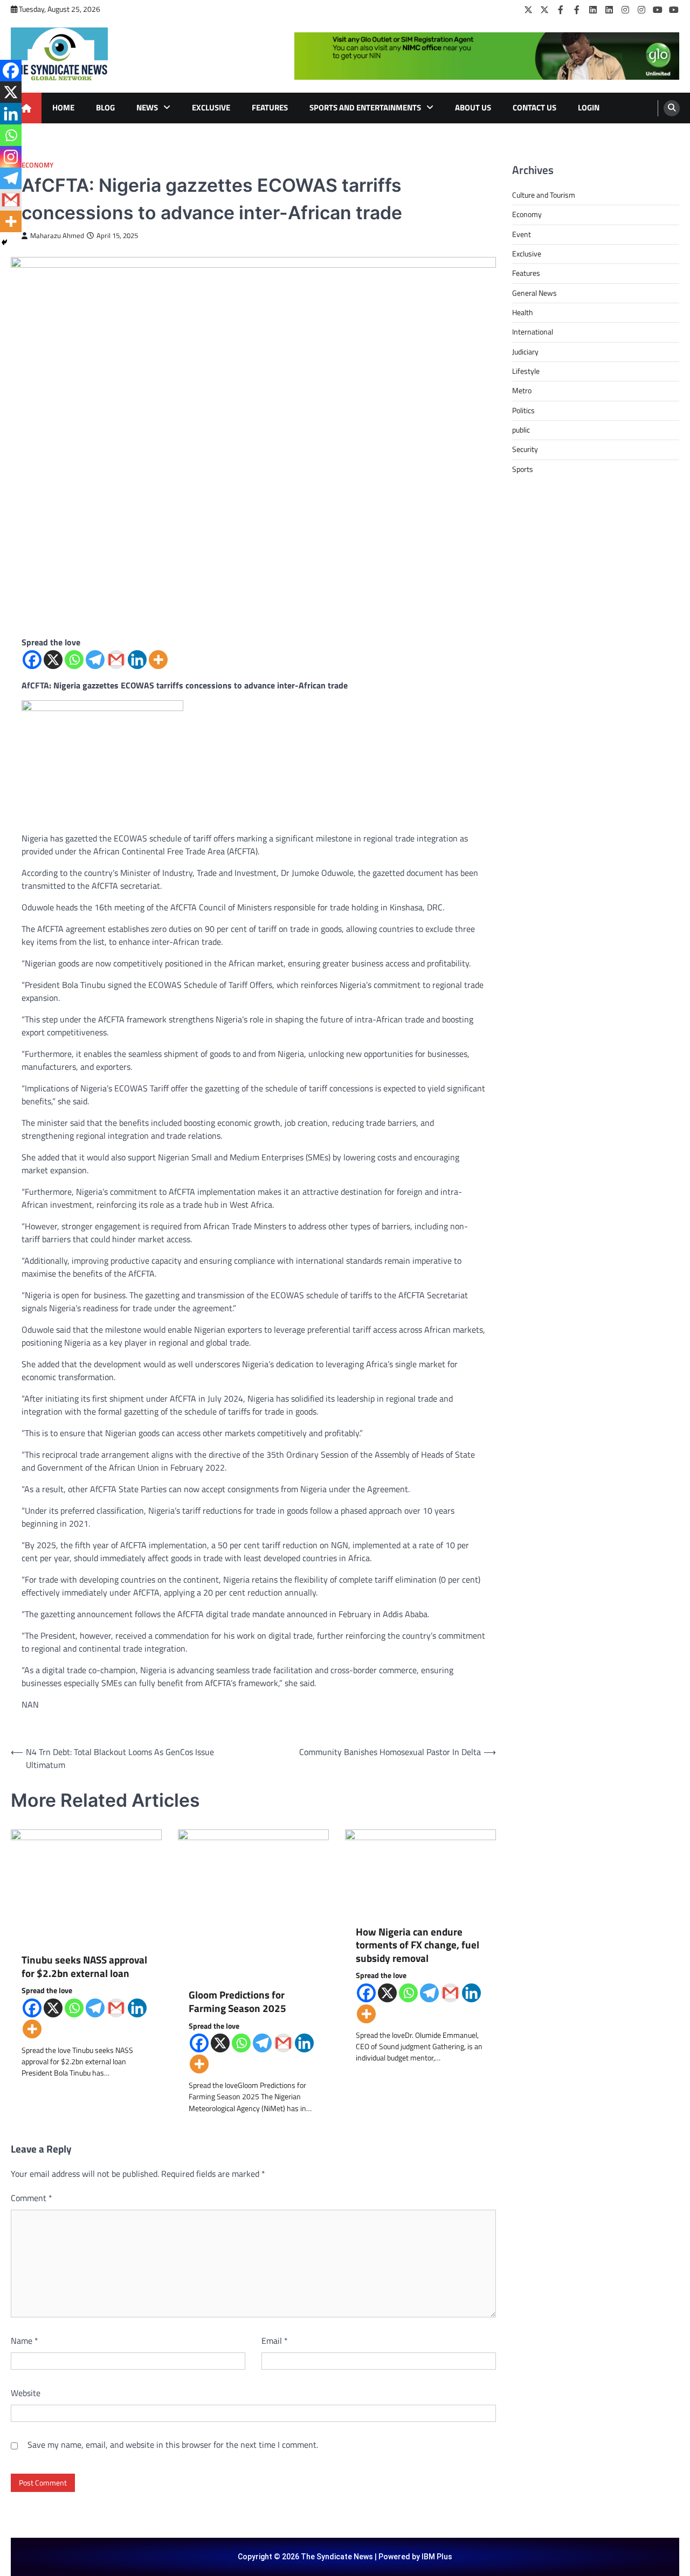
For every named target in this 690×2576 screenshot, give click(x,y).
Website (26, 2393)
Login (589, 107)
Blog (105, 107)
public (521, 430)
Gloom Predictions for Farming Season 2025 (237, 2001)
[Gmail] (116, 660)
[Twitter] (528, 10)
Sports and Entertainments (365, 107)
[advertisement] (487, 56)
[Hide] (4, 242)
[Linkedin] (137, 660)
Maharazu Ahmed (57, 236)
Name (25, 2341)
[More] (158, 660)
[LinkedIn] (593, 10)
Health (523, 312)
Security (525, 449)
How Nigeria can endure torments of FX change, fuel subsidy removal (418, 1945)
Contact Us (534, 107)
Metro (522, 391)
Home (63, 107)
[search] (672, 108)
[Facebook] (561, 10)
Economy (37, 165)
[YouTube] (658, 10)
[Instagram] (625, 10)
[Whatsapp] (74, 660)
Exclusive (211, 107)
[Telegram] (95, 660)
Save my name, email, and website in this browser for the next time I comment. (173, 2445)
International (533, 332)
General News (534, 293)
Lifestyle (526, 371)
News (147, 107)
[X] (53, 660)
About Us (473, 107)
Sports (523, 469)
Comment (32, 2198)
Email (275, 2341)
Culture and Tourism (544, 195)
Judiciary (525, 352)
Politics (523, 410)
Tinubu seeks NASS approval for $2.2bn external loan (84, 1966)
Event (522, 234)
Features (270, 107)
